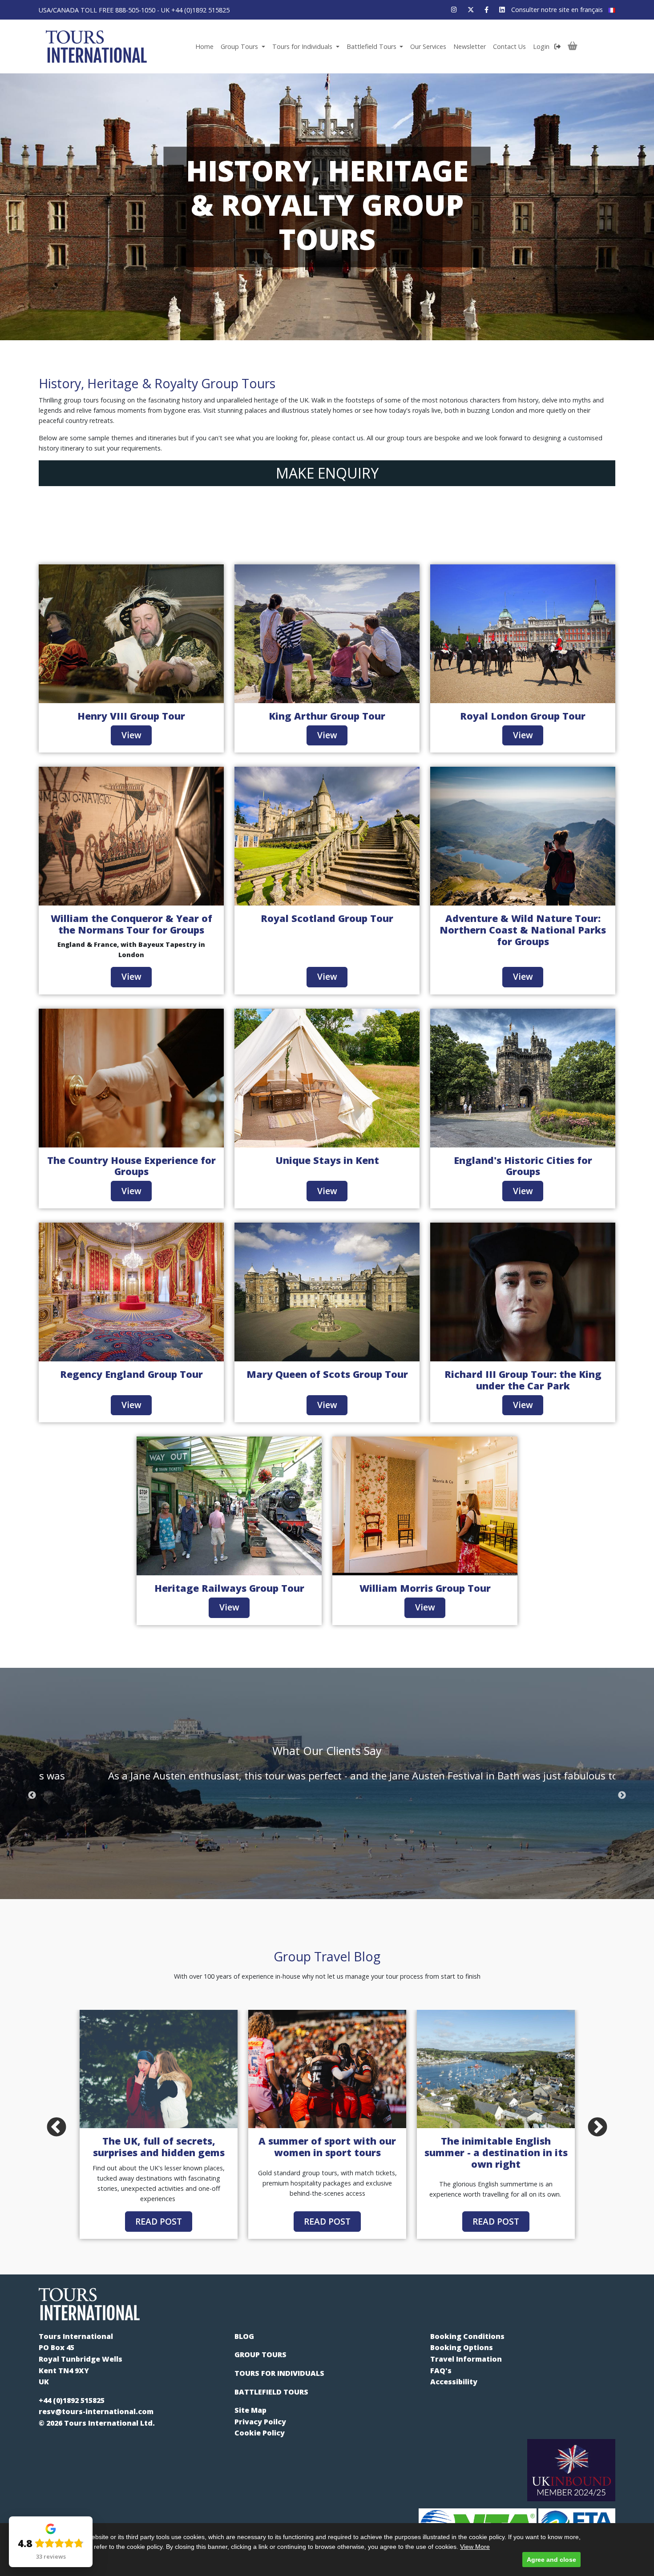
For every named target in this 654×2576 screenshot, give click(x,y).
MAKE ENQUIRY (327, 473)
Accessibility (454, 2382)
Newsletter (470, 46)
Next (622, 1795)
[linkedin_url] (502, 10)
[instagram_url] (454, 10)
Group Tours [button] (240, 46)
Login (542, 46)
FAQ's (441, 2371)
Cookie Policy (260, 2433)
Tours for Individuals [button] (303, 46)
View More (475, 2547)
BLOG (244, 2336)
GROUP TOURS (260, 2355)
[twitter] (471, 10)
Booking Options (462, 2347)
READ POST (159, 2221)
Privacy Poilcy (260, 2422)
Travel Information (466, 2359)
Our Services (428, 46)
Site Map (250, 2410)
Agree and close (551, 2560)
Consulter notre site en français (558, 10)
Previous (32, 1795)
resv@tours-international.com (96, 2411)
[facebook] (486, 10)
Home (204, 46)
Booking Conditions (467, 2336)
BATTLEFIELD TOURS (271, 2392)
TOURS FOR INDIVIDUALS (279, 2373)
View (131, 735)
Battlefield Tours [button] (372, 46)
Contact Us (509, 46)
